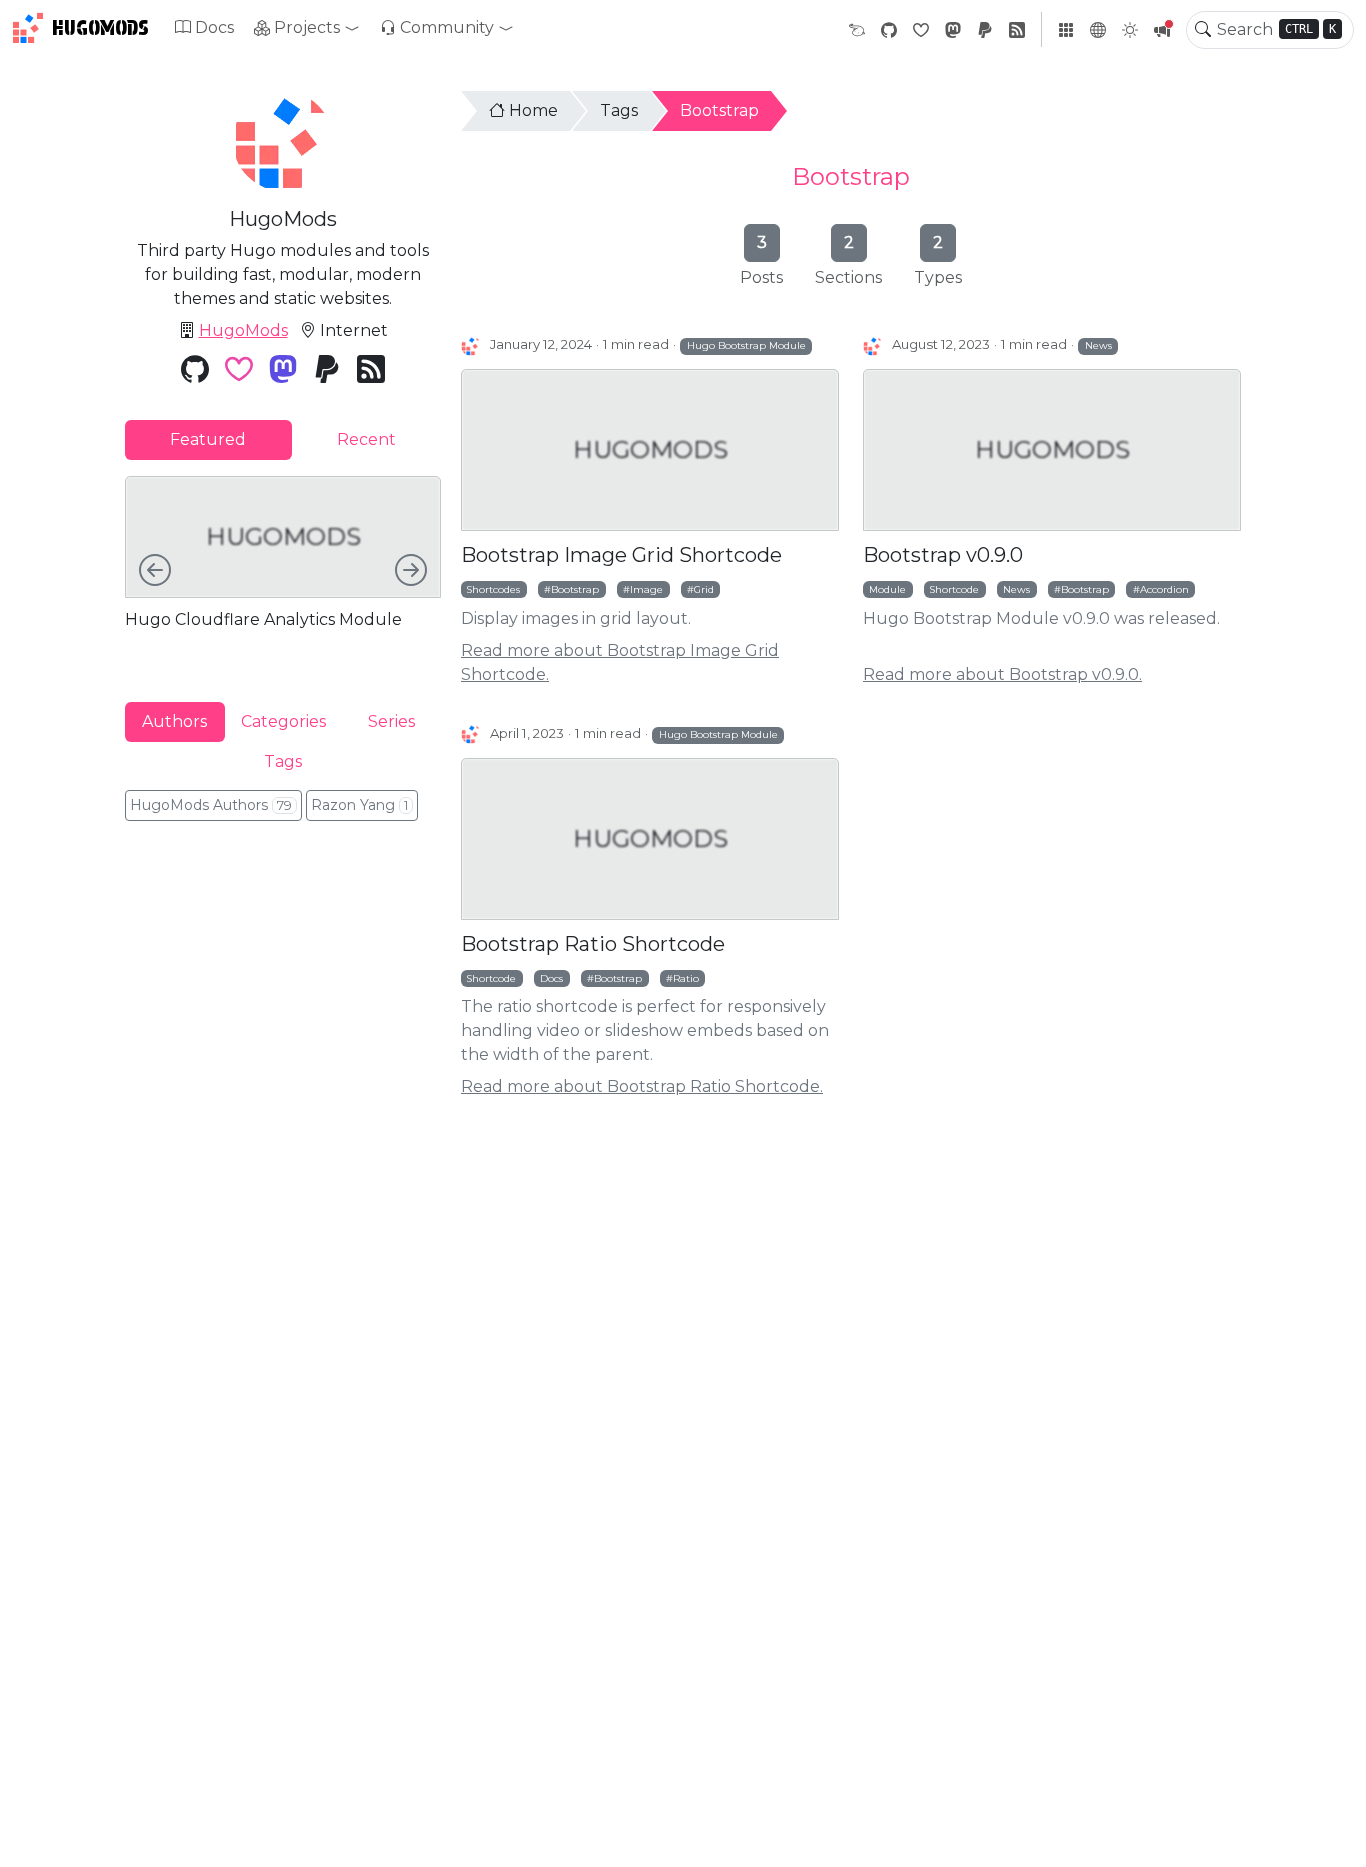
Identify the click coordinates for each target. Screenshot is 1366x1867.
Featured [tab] (208, 439)
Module (887, 589)
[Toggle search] (1203, 30)
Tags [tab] (283, 760)
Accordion (1164, 589)
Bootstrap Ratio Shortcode (593, 944)
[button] (307, 28)
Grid (704, 589)
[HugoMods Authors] (471, 345)
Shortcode (954, 589)
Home (533, 110)
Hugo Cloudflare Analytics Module (263, 619)
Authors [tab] (174, 720)
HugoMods (100, 28)
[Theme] (1130, 30)
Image (646, 589)
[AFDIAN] (857, 29)
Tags (619, 110)
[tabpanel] (283, 572)
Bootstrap (719, 110)
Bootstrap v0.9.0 (943, 555)
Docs (214, 27)
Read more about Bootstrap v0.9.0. (1002, 674)
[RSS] (1017, 29)
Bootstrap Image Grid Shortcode (621, 555)
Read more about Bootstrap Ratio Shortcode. (642, 1086)
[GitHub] (889, 29)
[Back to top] (1334, 1835)
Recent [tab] (366, 439)
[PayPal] (985, 29)
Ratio (686, 978)
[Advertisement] (283, 973)
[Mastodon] (953, 29)
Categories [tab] (283, 720)
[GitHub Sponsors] (921, 29)
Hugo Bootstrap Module (746, 345)
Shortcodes (493, 589)
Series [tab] (391, 720)
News (1098, 345)
